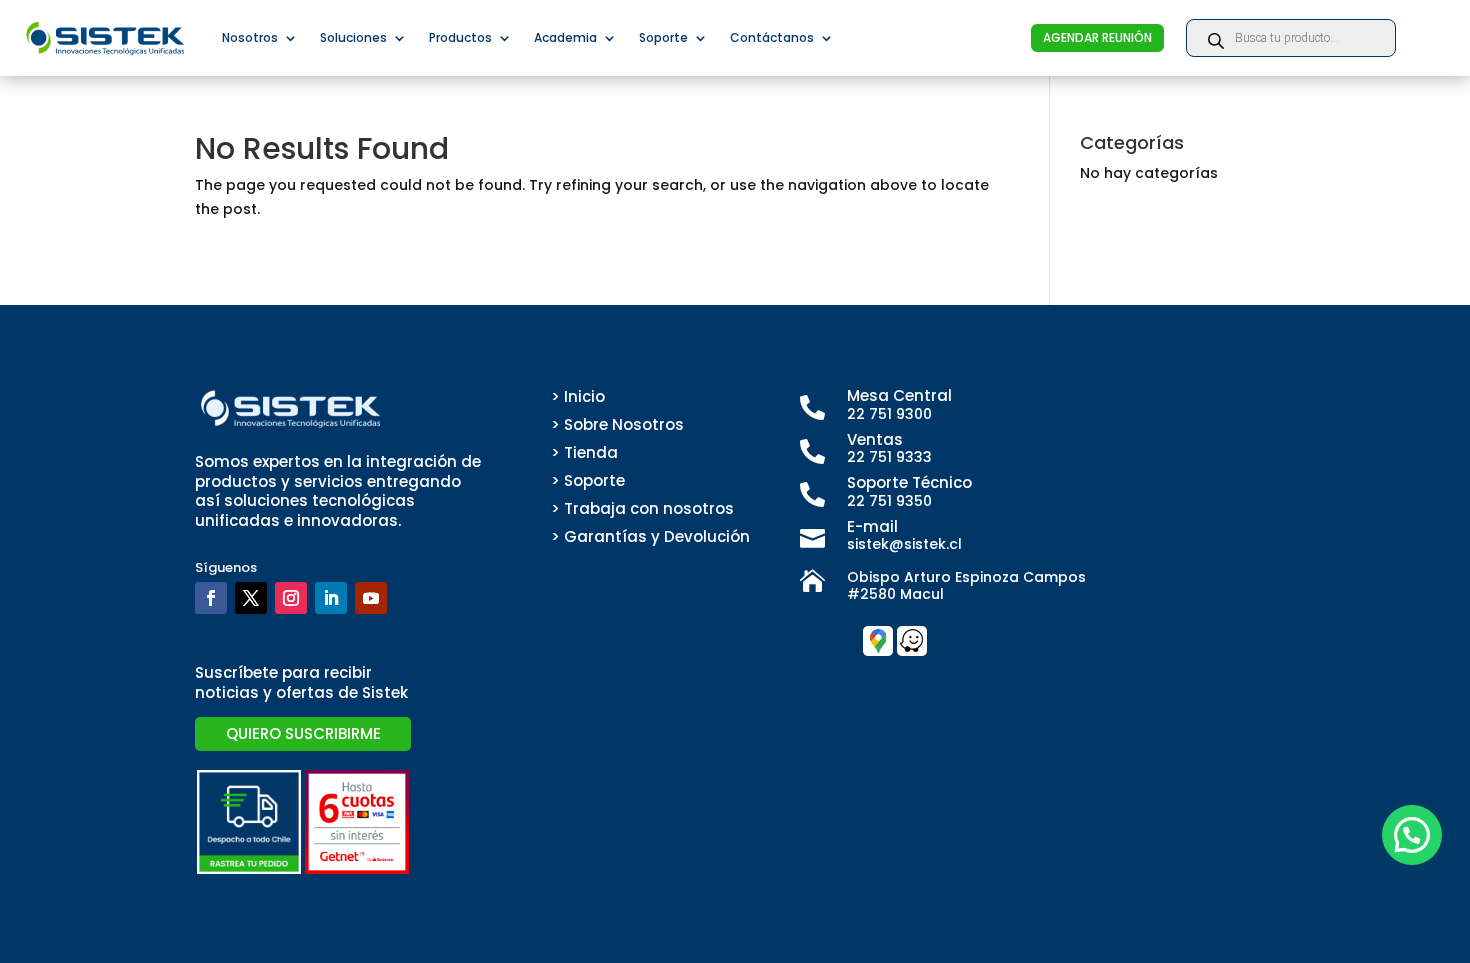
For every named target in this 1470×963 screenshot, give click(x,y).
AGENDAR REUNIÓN (1097, 37)
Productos (460, 37)
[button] (1412, 835)
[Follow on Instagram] (291, 598)
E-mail (872, 526)
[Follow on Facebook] (211, 598)
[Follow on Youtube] (371, 598)
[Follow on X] (251, 598)
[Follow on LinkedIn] (331, 598)
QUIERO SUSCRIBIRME (303, 733)
